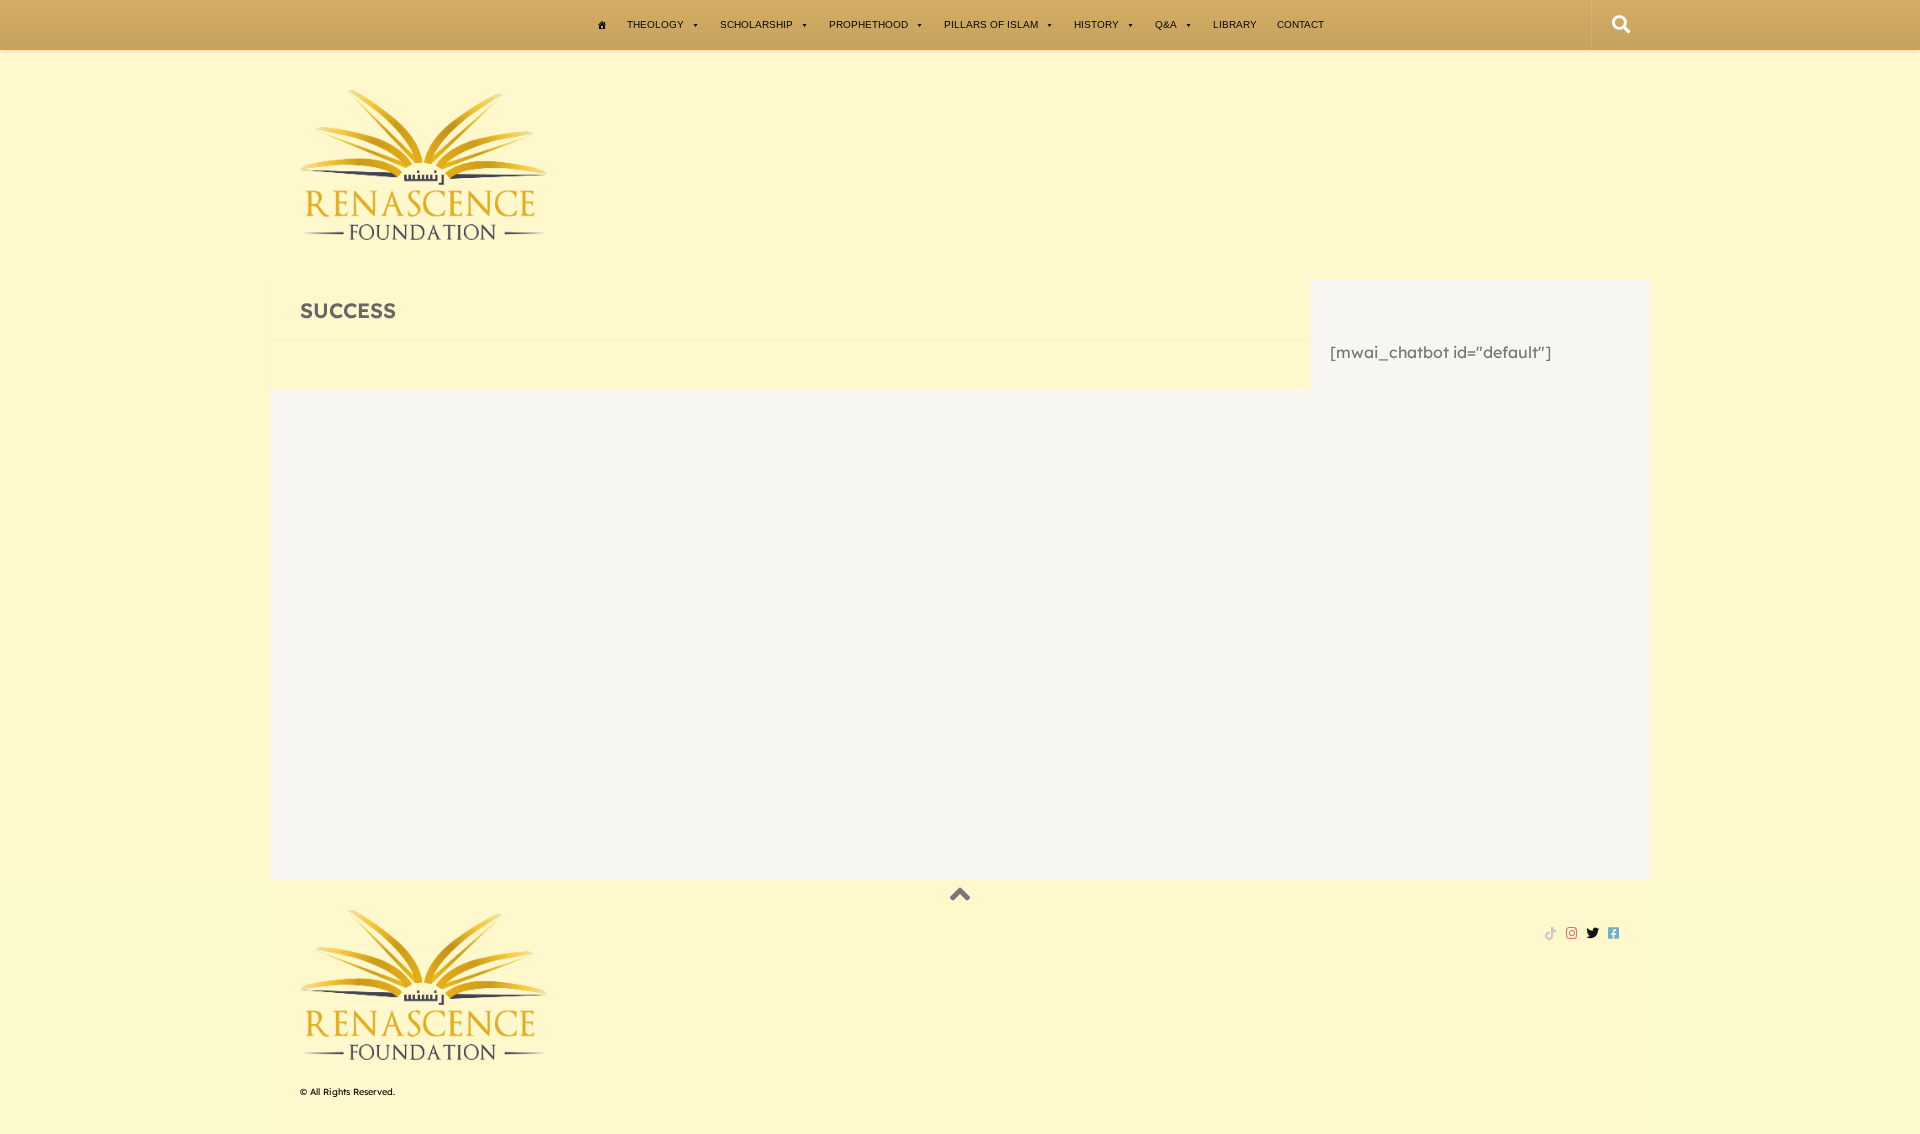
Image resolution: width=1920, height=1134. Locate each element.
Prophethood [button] (868, 24)
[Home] (602, 25)
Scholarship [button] (756, 24)
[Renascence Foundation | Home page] (423, 165)
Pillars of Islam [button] (991, 24)
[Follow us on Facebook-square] (1613, 933)
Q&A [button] (1166, 24)
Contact (1300, 24)
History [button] (1096, 24)
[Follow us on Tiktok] (1550, 933)
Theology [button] (655, 24)
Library (1235, 24)
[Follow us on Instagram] (1571, 933)
